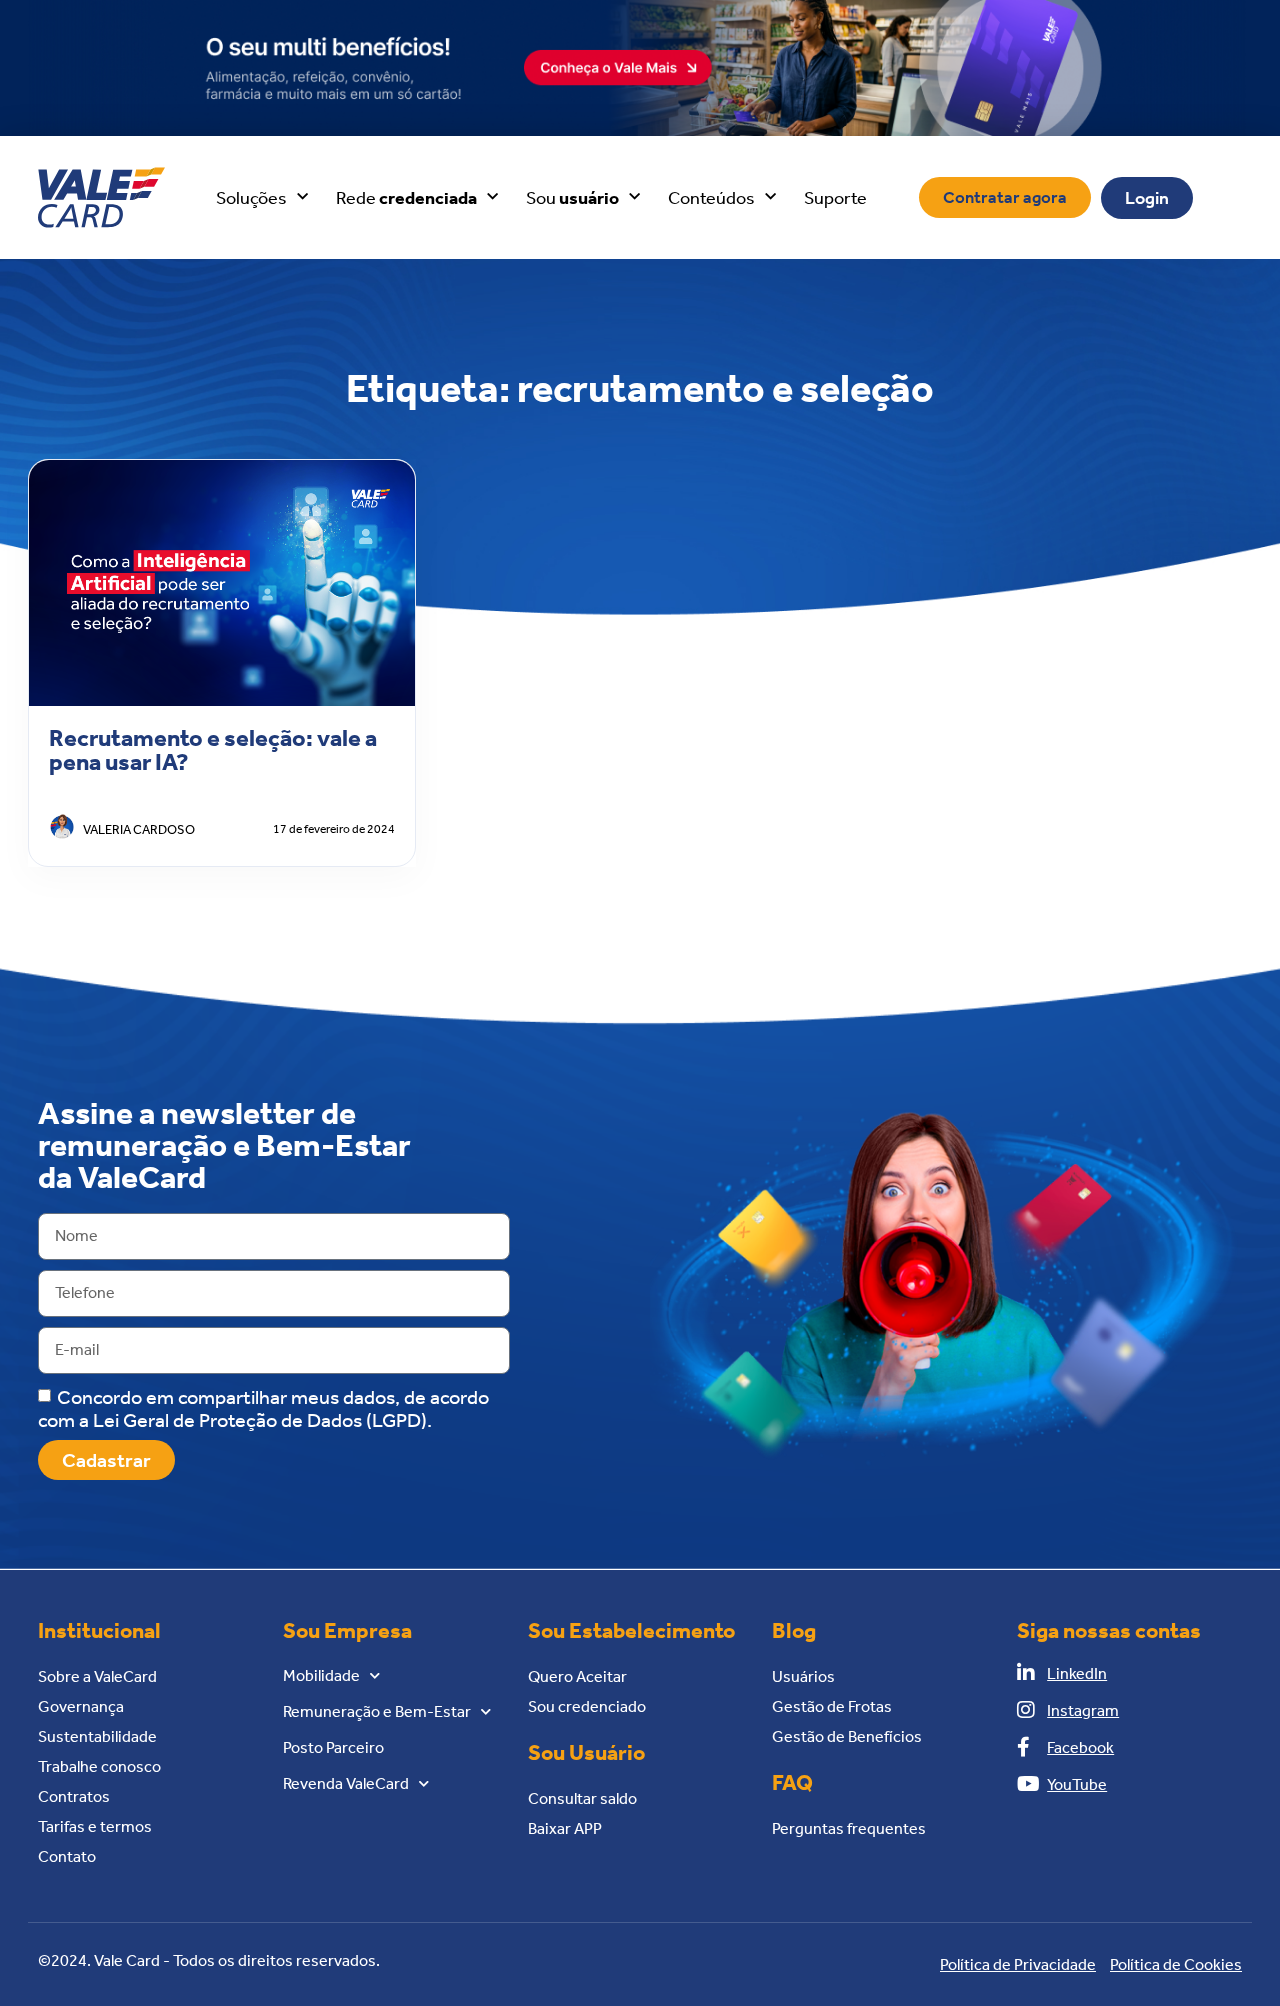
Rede (406, 198)
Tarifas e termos (95, 1826)
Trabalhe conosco (99, 1766)
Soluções (251, 198)
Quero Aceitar (577, 1676)
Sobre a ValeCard (97, 1676)
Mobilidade (321, 1675)
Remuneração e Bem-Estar (377, 1711)
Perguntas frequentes (849, 1828)
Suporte (835, 198)
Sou (572, 198)
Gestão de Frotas (832, 1706)
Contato (67, 1856)
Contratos (74, 1796)
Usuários (803, 1676)
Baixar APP (565, 1828)
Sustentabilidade (97, 1736)
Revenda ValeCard (346, 1783)
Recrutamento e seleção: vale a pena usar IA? (213, 750)
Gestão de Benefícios (847, 1736)
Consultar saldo (582, 1798)
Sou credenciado (587, 1706)
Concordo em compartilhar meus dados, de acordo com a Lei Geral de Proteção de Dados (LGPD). (263, 1407)
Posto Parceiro (333, 1747)
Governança (81, 1706)
